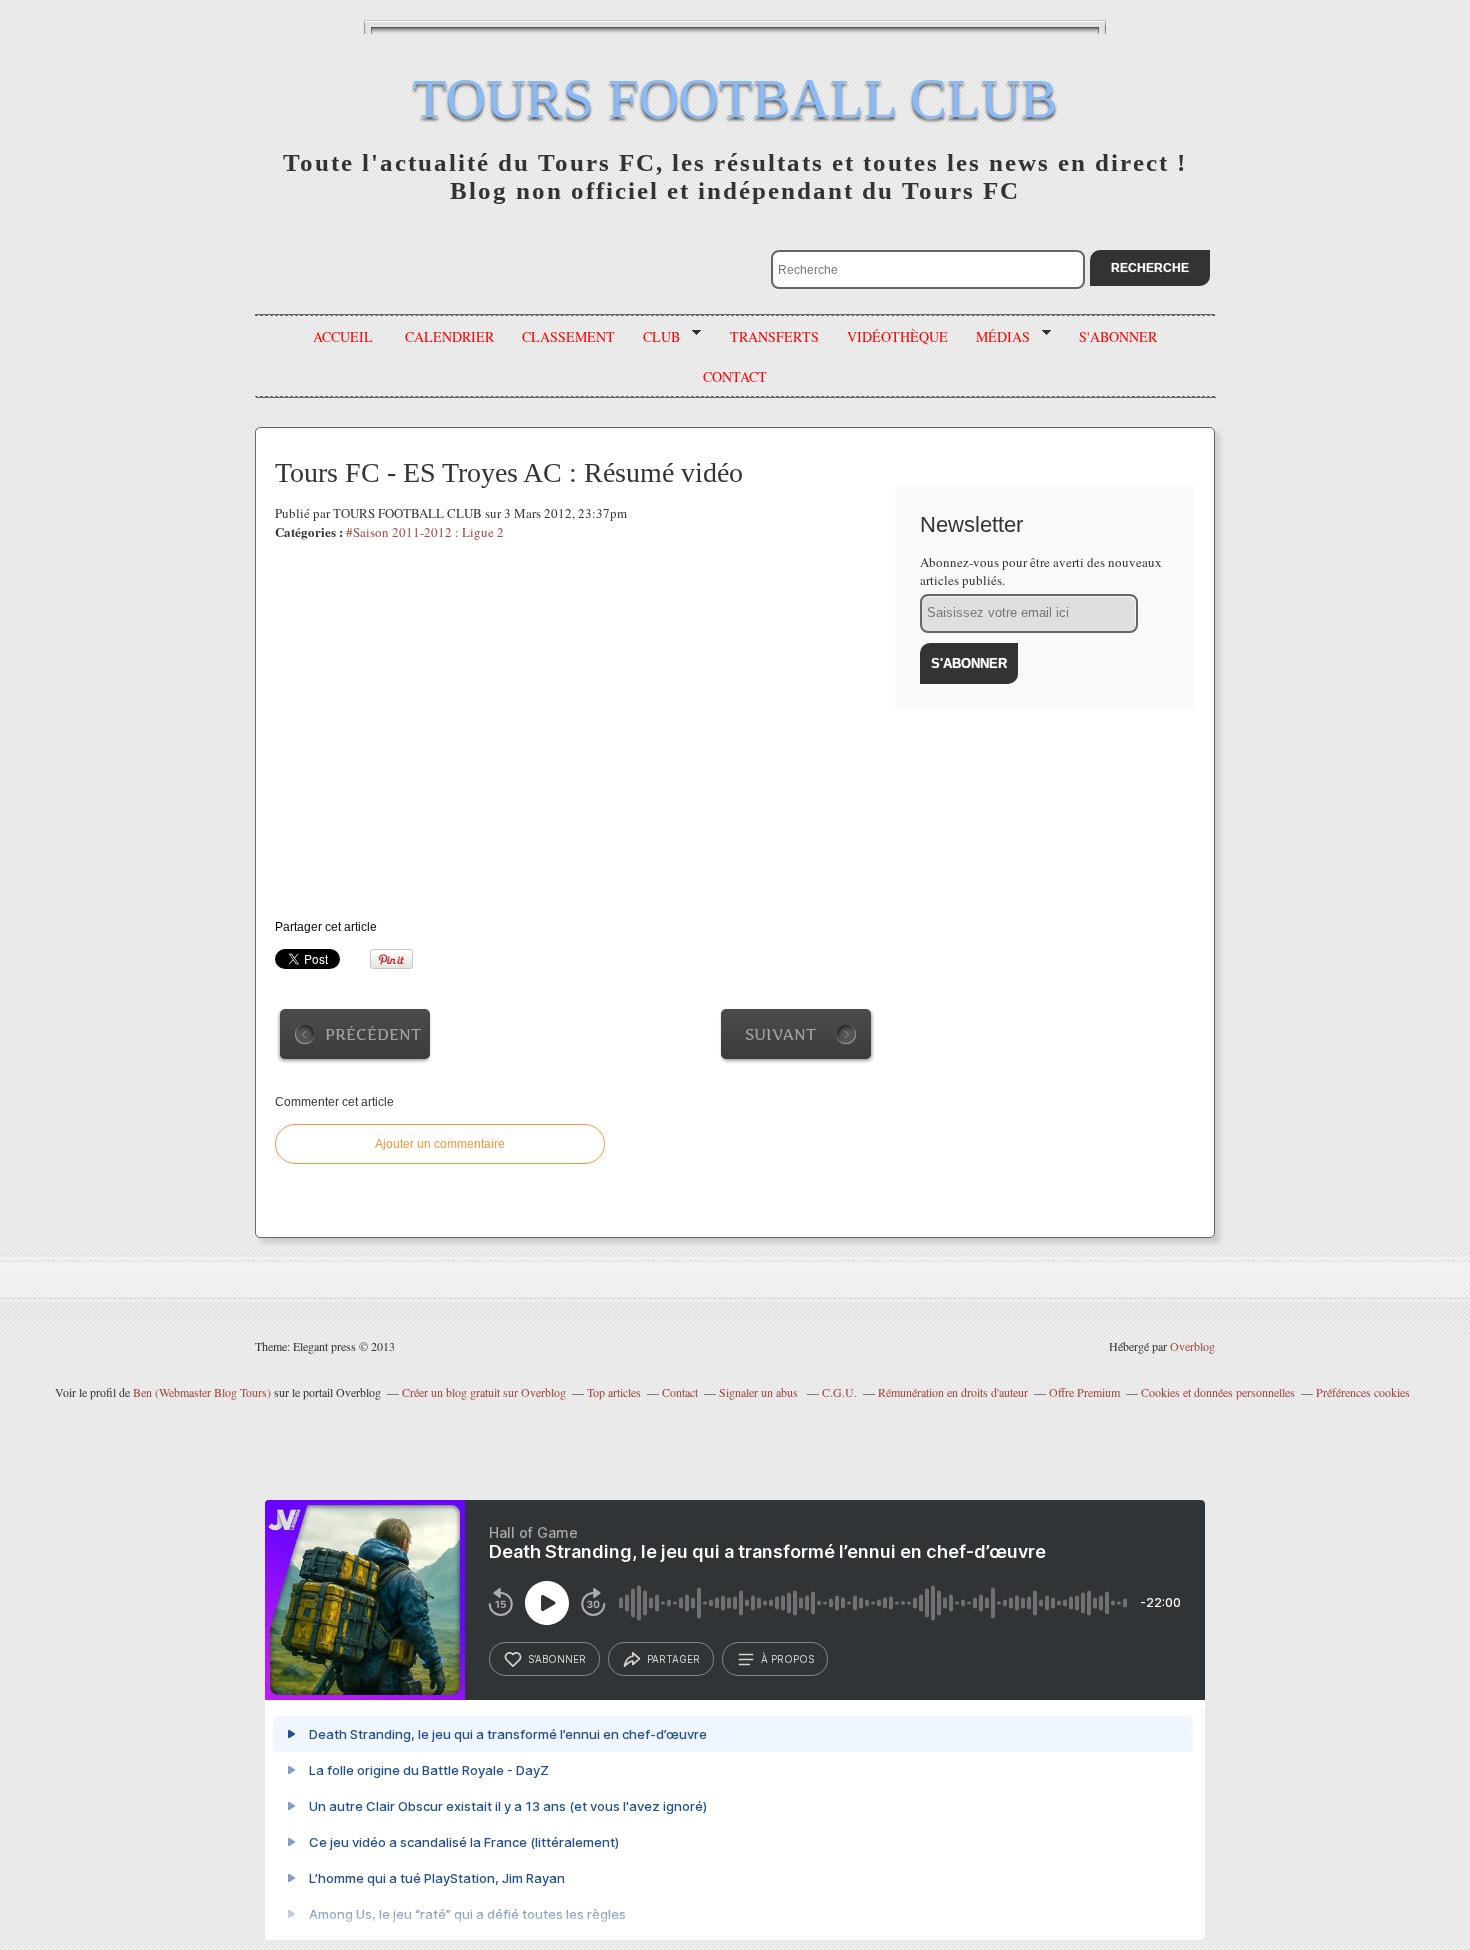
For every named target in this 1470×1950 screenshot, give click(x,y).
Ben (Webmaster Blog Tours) (202, 1392)
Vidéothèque (897, 336)
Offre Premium (1084, 1392)
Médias (996, 337)
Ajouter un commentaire (440, 1144)
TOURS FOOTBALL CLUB (735, 98)
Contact (680, 1392)
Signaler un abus (760, 1392)
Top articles (614, 1392)
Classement (568, 336)
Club (654, 337)
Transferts (774, 336)
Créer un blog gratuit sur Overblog (484, 1392)
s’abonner (557, 1659)
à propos (787, 1659)
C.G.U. (839, 1392)
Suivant (780, 1034)
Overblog (1192, 1346)
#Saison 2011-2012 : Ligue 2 (425, 532)
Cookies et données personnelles (1218, 1392)
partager (673, 1659)
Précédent (373, 1034)
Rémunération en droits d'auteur (953, 1392)
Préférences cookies (1363, 1392)
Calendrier (449, 336)
